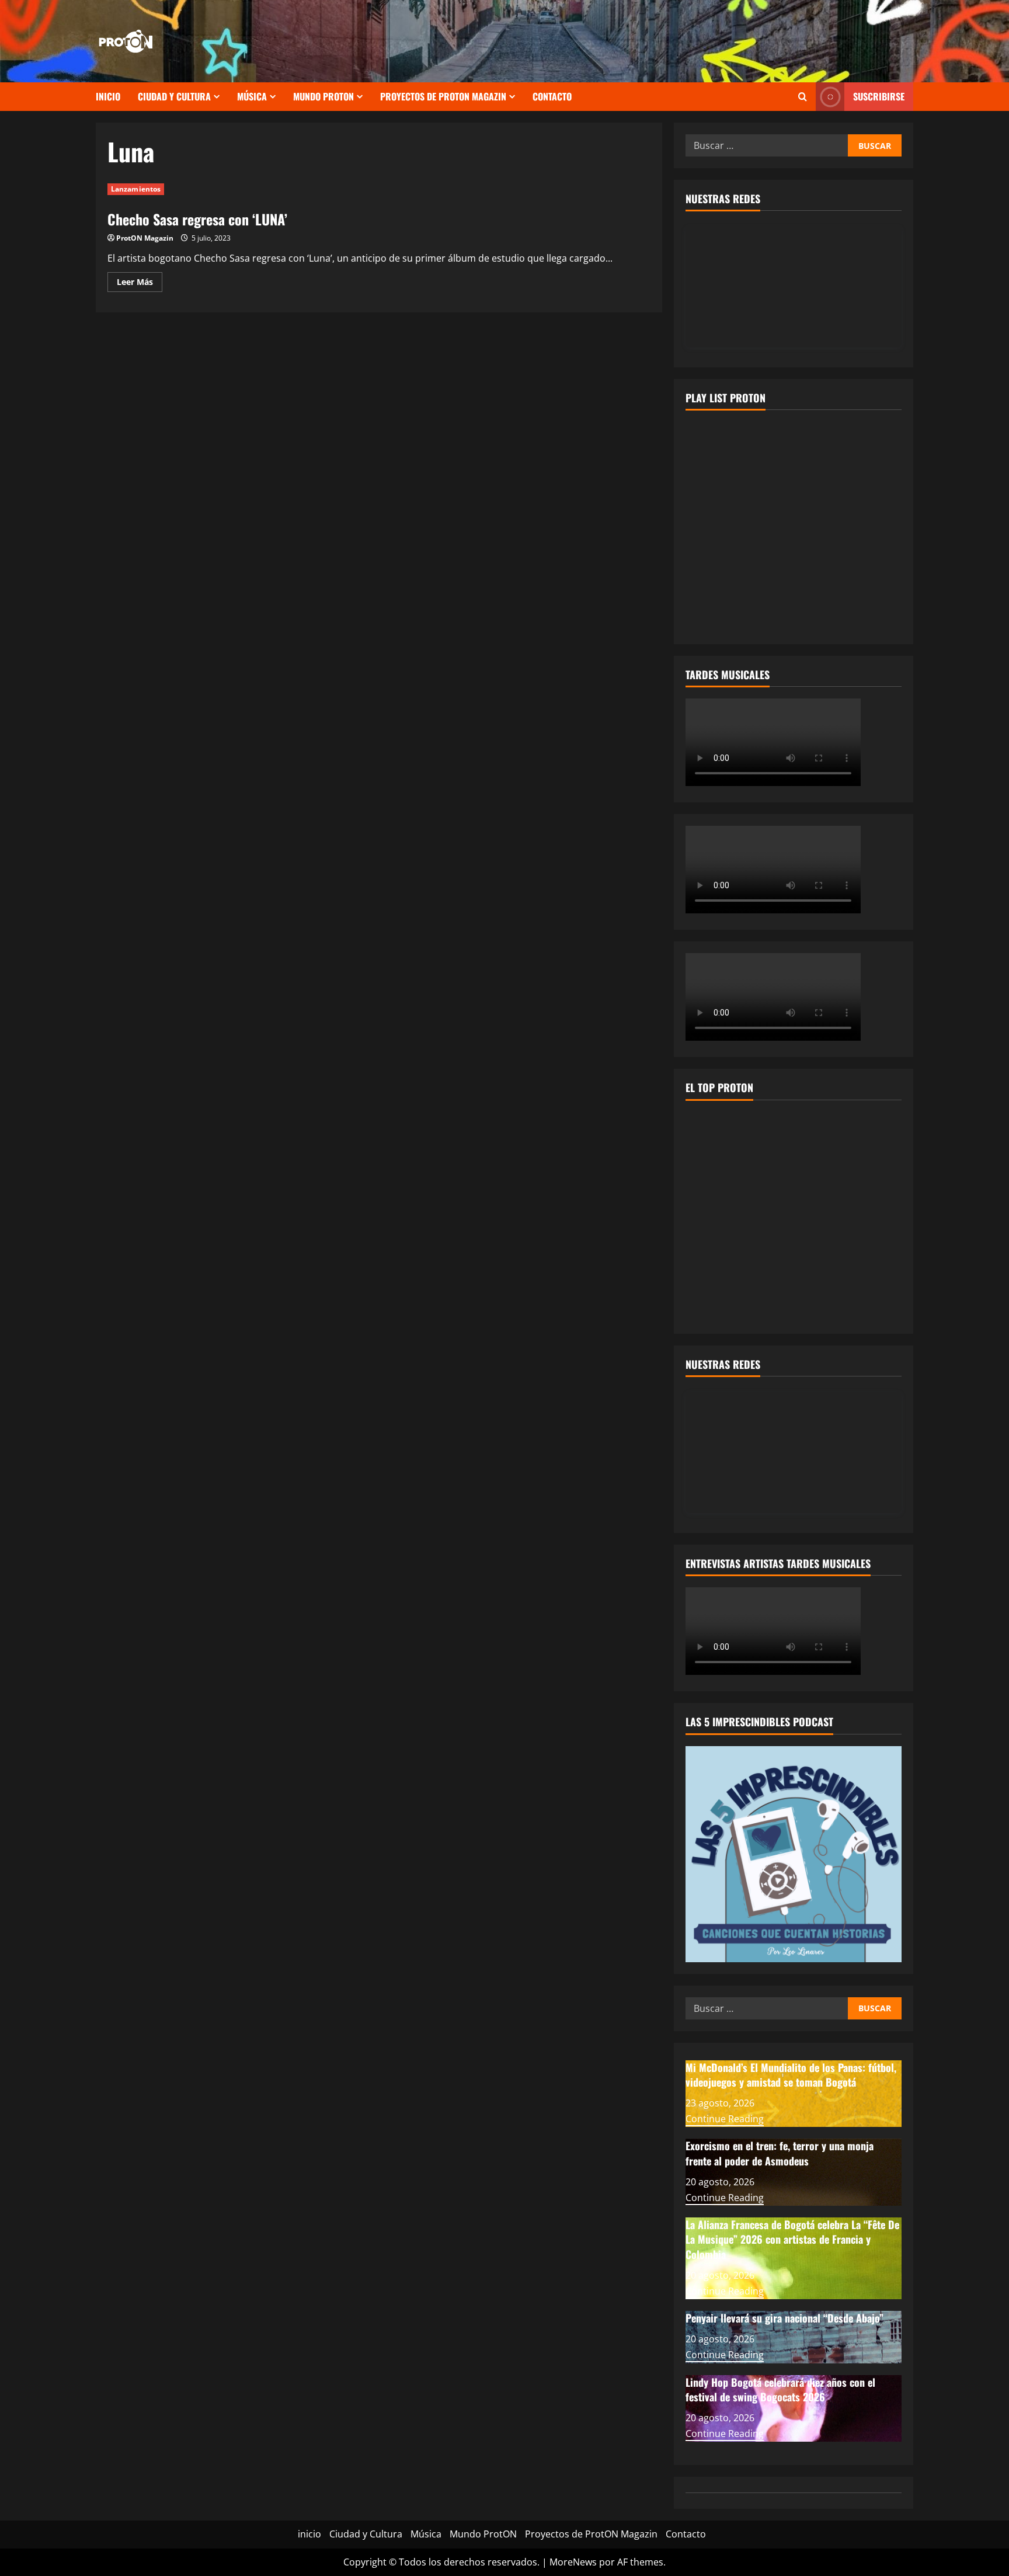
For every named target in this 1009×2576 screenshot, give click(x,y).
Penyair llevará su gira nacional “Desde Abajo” (784, 2318)
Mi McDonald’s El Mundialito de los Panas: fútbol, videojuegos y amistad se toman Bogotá (791, 2075)
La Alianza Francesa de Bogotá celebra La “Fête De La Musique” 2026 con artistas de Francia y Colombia (792, 2239)
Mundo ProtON (323, 96)
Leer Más (140, 284)
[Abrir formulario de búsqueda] (803, 97)
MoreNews (573, 2562)
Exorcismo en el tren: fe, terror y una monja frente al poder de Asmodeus (780, 2153)
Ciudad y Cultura (174, 96)
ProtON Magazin (145, 238)
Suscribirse (879, 96)
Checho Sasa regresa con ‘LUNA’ (197, 219)
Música (252, 96)
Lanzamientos (136, 189)
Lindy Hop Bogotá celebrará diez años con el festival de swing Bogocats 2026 (780, 2389)
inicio (108, 96)
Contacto (552, 96)
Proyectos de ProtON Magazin (443, 96)
